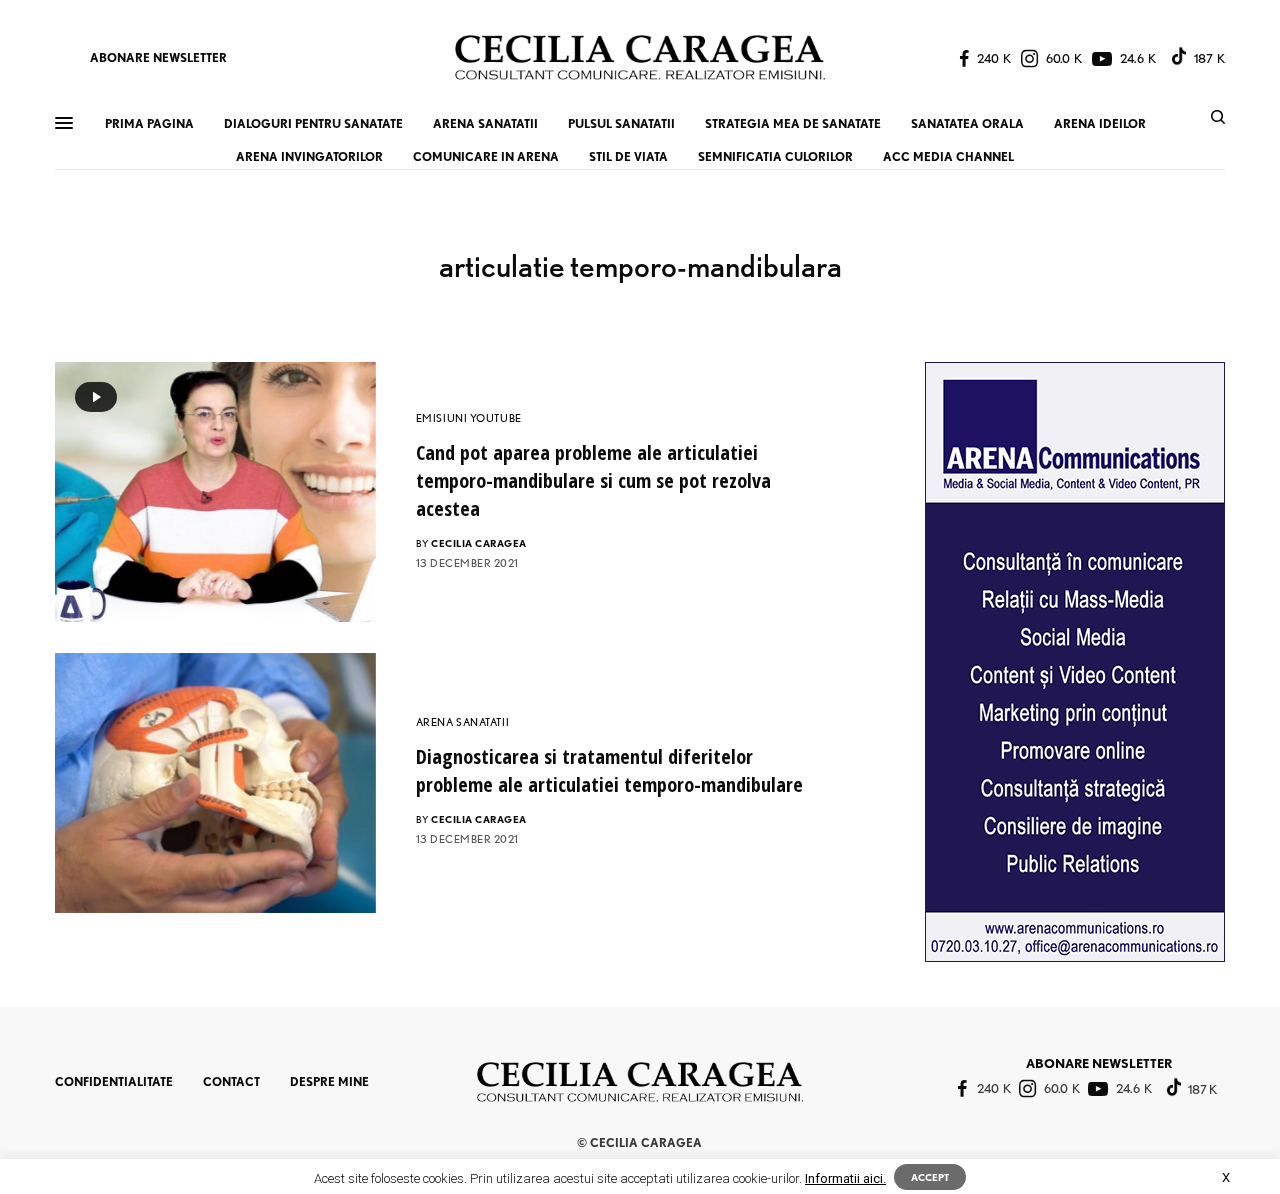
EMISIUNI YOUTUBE (469, 418)
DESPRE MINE (329, 1081)
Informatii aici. (845, 1178)
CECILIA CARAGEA (479, 543)
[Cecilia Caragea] (640, 57)
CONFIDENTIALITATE (114, 1081)
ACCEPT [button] (930, 1177)
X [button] (1226, 1177)
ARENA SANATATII (462, 722)
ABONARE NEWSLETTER (158, 57)
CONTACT (231, 1081)
